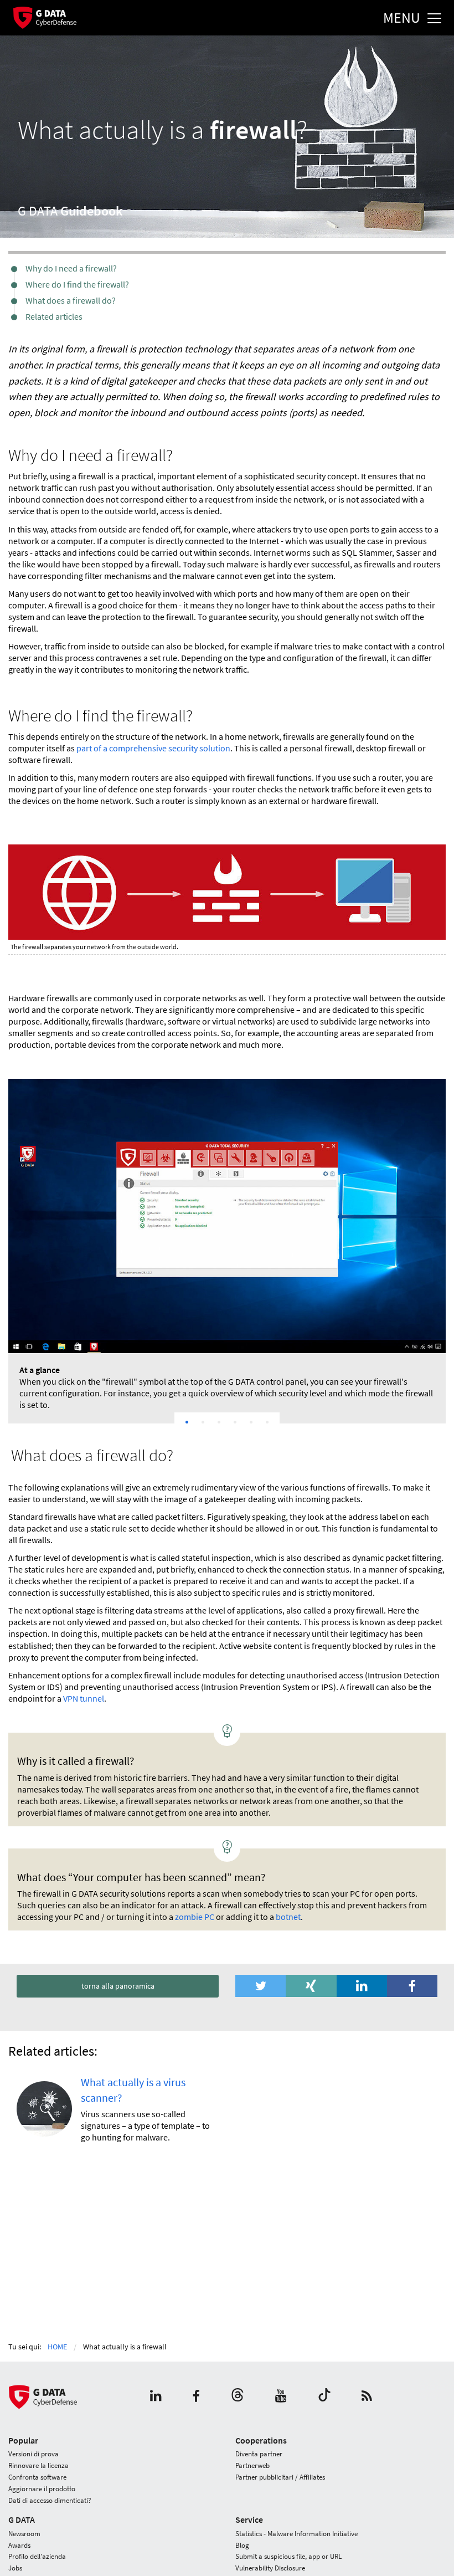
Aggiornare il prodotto (42, 2489)
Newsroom (24, 2534)
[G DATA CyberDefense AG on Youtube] (281, 2397)
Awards (19, 2545)
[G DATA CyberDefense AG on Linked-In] (156, 2397)
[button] (260, 1986)
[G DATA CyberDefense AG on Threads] (238, 2397)
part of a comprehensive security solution (153, 748)
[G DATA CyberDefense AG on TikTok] (324, 2397)
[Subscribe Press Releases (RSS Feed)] (367, 2397)
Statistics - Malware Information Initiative (296, 2534)
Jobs (15, 2568)
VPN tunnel (84, 1698)
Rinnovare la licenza (38, 2465)
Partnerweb (252, 2465)
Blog (242, 2545)
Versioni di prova (33, 2454)
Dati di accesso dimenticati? (50, 2500)
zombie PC (195, 1917)
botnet (288, 1917)
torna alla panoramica (118, 1986)
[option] (227, 1251)
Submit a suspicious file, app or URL (288, 2556)
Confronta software (37, 2477)
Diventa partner (259, 2454)
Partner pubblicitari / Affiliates (280, 2477)
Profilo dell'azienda (37, 2556)
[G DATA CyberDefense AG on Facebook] (196, 2397)
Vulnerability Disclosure (270, 2568)
